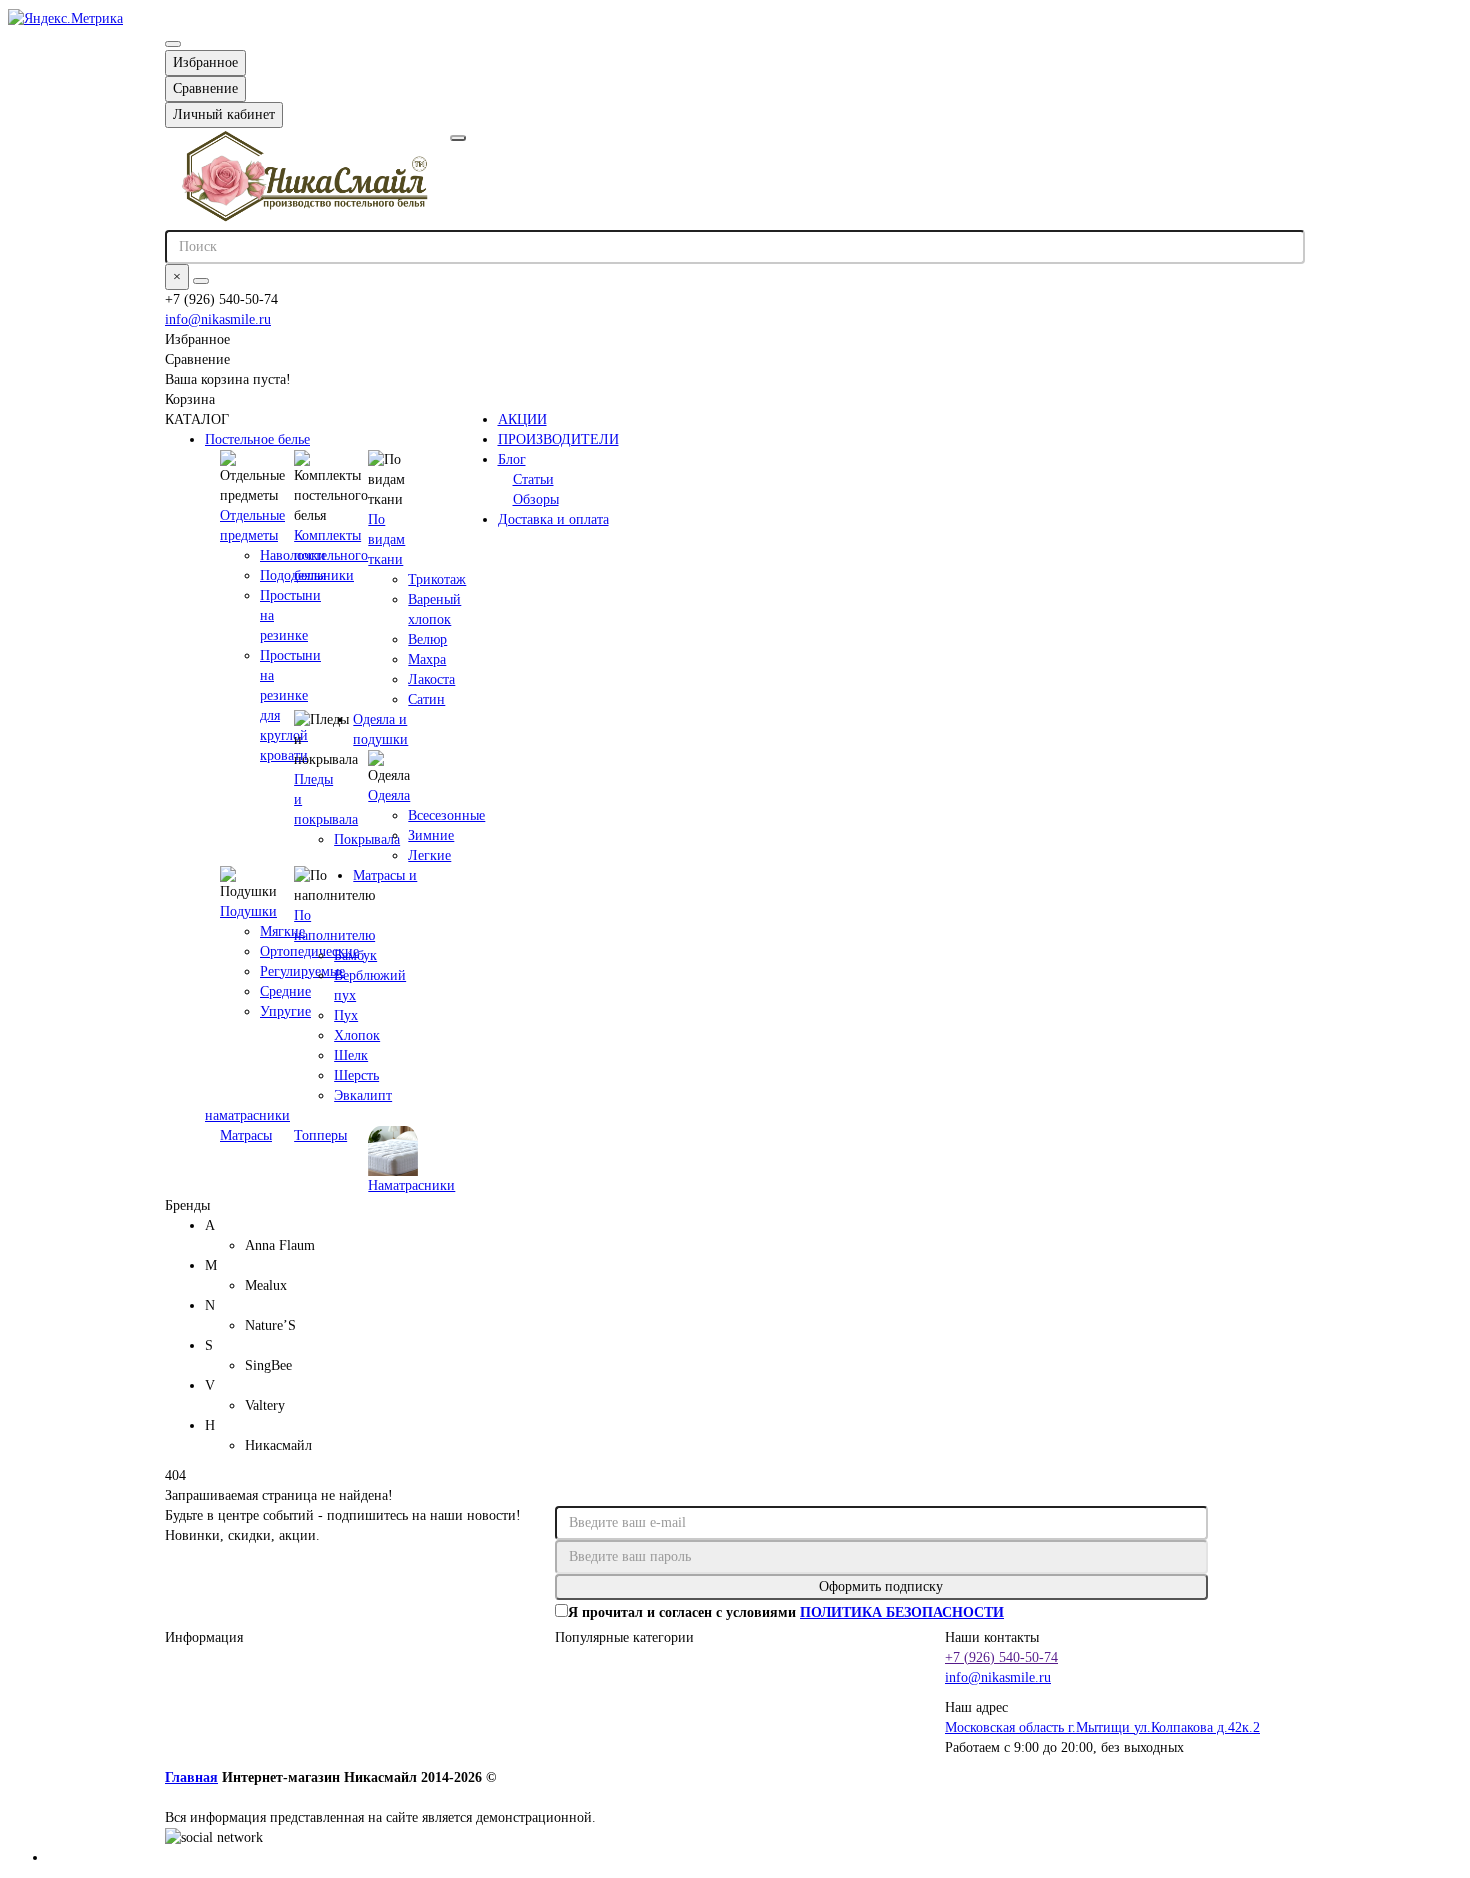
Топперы (320, 1135)
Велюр (427, 639)
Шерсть (356, 1075)
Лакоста (431, 679)
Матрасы (246, 1135)
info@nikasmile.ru (218, 319)
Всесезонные (446, 815)
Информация (204, 1637)
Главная (191, 1777)
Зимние (431, 835)
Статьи (533, 479)
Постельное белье (257, 439)
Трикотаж (437, 579)
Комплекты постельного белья (331, 555)
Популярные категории (624, 1637)
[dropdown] (173, 44)
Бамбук (355, 955)
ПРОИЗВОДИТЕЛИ (558, 439)
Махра (427, 659)
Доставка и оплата (553, 519)
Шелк (351, 1055)
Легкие (429, 855)
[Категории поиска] (458, 138)
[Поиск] (201, 281)
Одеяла (389, 795)
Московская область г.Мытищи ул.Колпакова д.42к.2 (1102, 1727)
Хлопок (357, 1035)
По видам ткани (386, 539)
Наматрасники (411, 1185)
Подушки (248, 911)
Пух (346, 1015)
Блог (512, 459)
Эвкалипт (363, 1095)
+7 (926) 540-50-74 (1001, 1657)
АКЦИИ (522, 419)
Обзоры (536, 499)
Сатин (426, 699)
